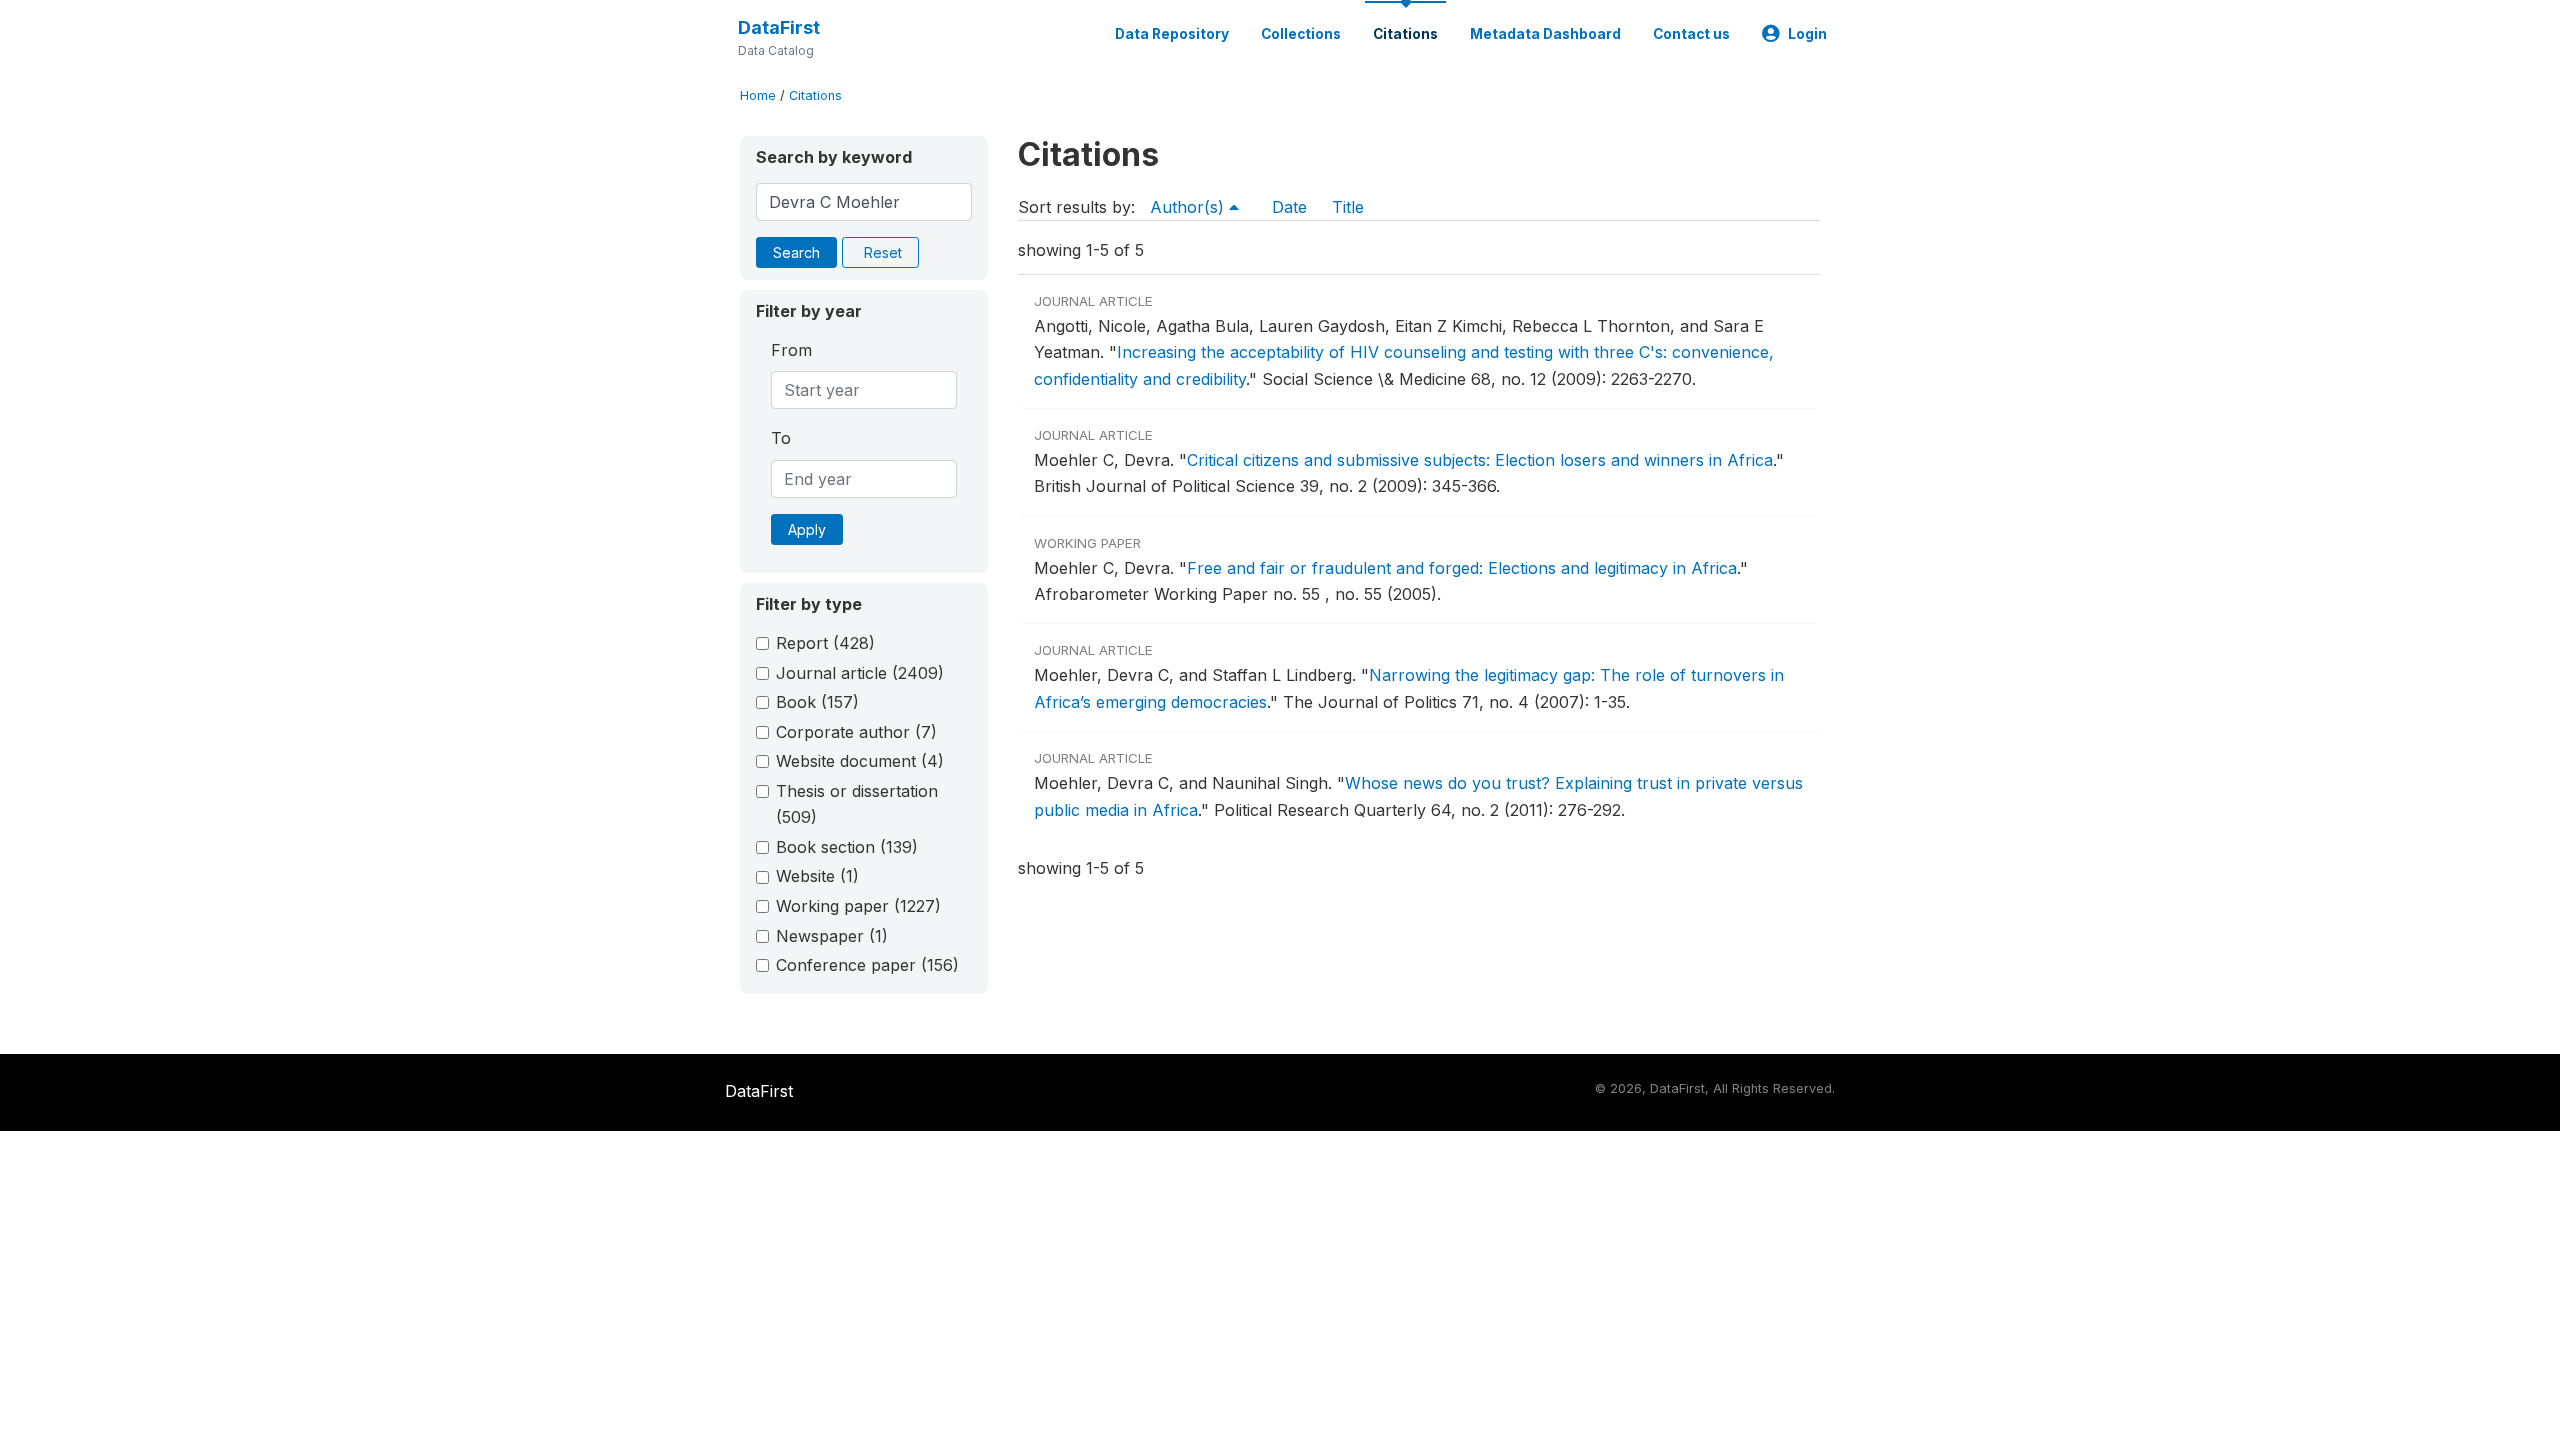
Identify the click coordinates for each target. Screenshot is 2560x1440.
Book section (847, 847)
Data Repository (1172, 34)
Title (1348, 207)
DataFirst (779, 27)
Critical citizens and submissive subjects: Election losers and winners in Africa (1480, 460)
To (781, 438)
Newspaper (832, 936)
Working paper (858, 906)
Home (758, 95)
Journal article (860, 673)
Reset (883, 252)
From (791, 350)
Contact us (1691, 34)
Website (817, 876)
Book (817, 702)
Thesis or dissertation (857, 804)
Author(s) (1189, 207)
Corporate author (856, 732)
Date (1289, 207)
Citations (1405, 34)
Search (796, 252)
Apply (807, 529)
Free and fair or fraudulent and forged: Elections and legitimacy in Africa (1462, 568)
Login (1807, 34)
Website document (860, 761)
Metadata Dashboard (1545, 34)
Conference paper (867, 965)
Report (825, 643)
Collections (1301, 34)
